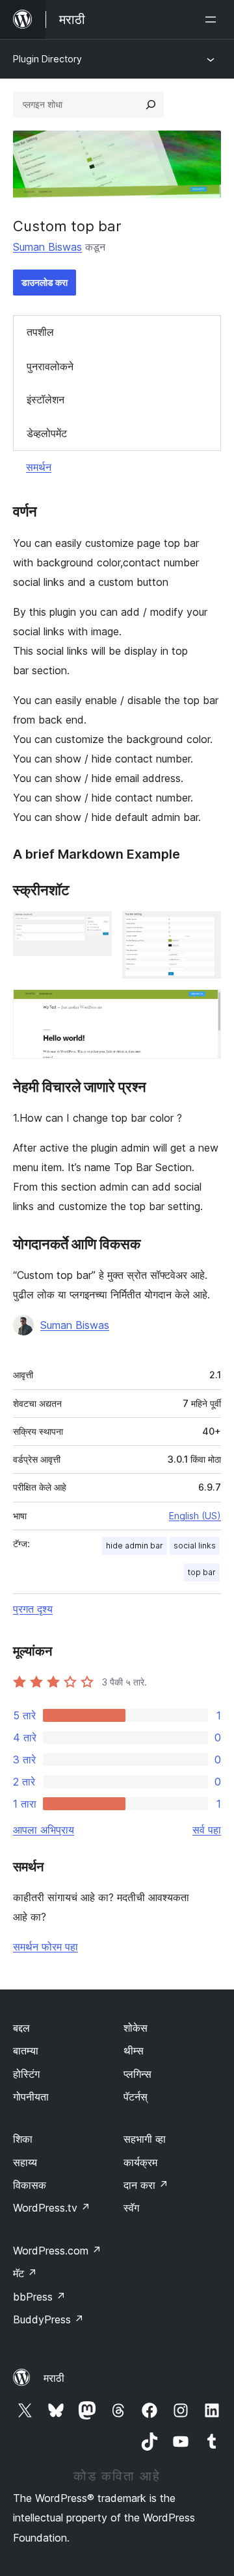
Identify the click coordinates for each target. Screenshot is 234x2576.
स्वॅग (131, 2208)
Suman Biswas (47, 247)
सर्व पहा (207, 1830)
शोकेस (136, 2028)
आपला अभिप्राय (44, 1830)
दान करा (146, 2185)
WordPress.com (57, 2251)
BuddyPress (48, 2319)
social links (195, 1546)
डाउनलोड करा (45, 282)
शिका (23, 2139)
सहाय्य (25, 2162)
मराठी (54, 2378)
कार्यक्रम (140, 2162)
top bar (202, 1572)
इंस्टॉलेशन (45, 399)
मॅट (25, 2273)
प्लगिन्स (137, 2074)
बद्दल (21, 2028)
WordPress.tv (52, 2208)
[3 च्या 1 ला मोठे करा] (94, 929)
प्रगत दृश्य (33, 1609)
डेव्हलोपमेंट (47, 433)
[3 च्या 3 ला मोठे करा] (203, 1007)
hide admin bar (135, 1546)
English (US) (195, 1516)
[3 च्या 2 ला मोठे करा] (203, 929)
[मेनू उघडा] (213, 19)
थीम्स (134, 2051)
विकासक (30, 2185)
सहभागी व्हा (145, 2139)
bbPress (39, 2297)
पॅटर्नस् (136, 2097)
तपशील (40, 332)
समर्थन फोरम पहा (45, 1947)
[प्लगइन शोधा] (151, 105)
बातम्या (26, 2051)
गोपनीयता (31, 2097)
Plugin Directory (47, 59)
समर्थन (39, 467)
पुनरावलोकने (50, 366)
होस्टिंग (26, 2074)
